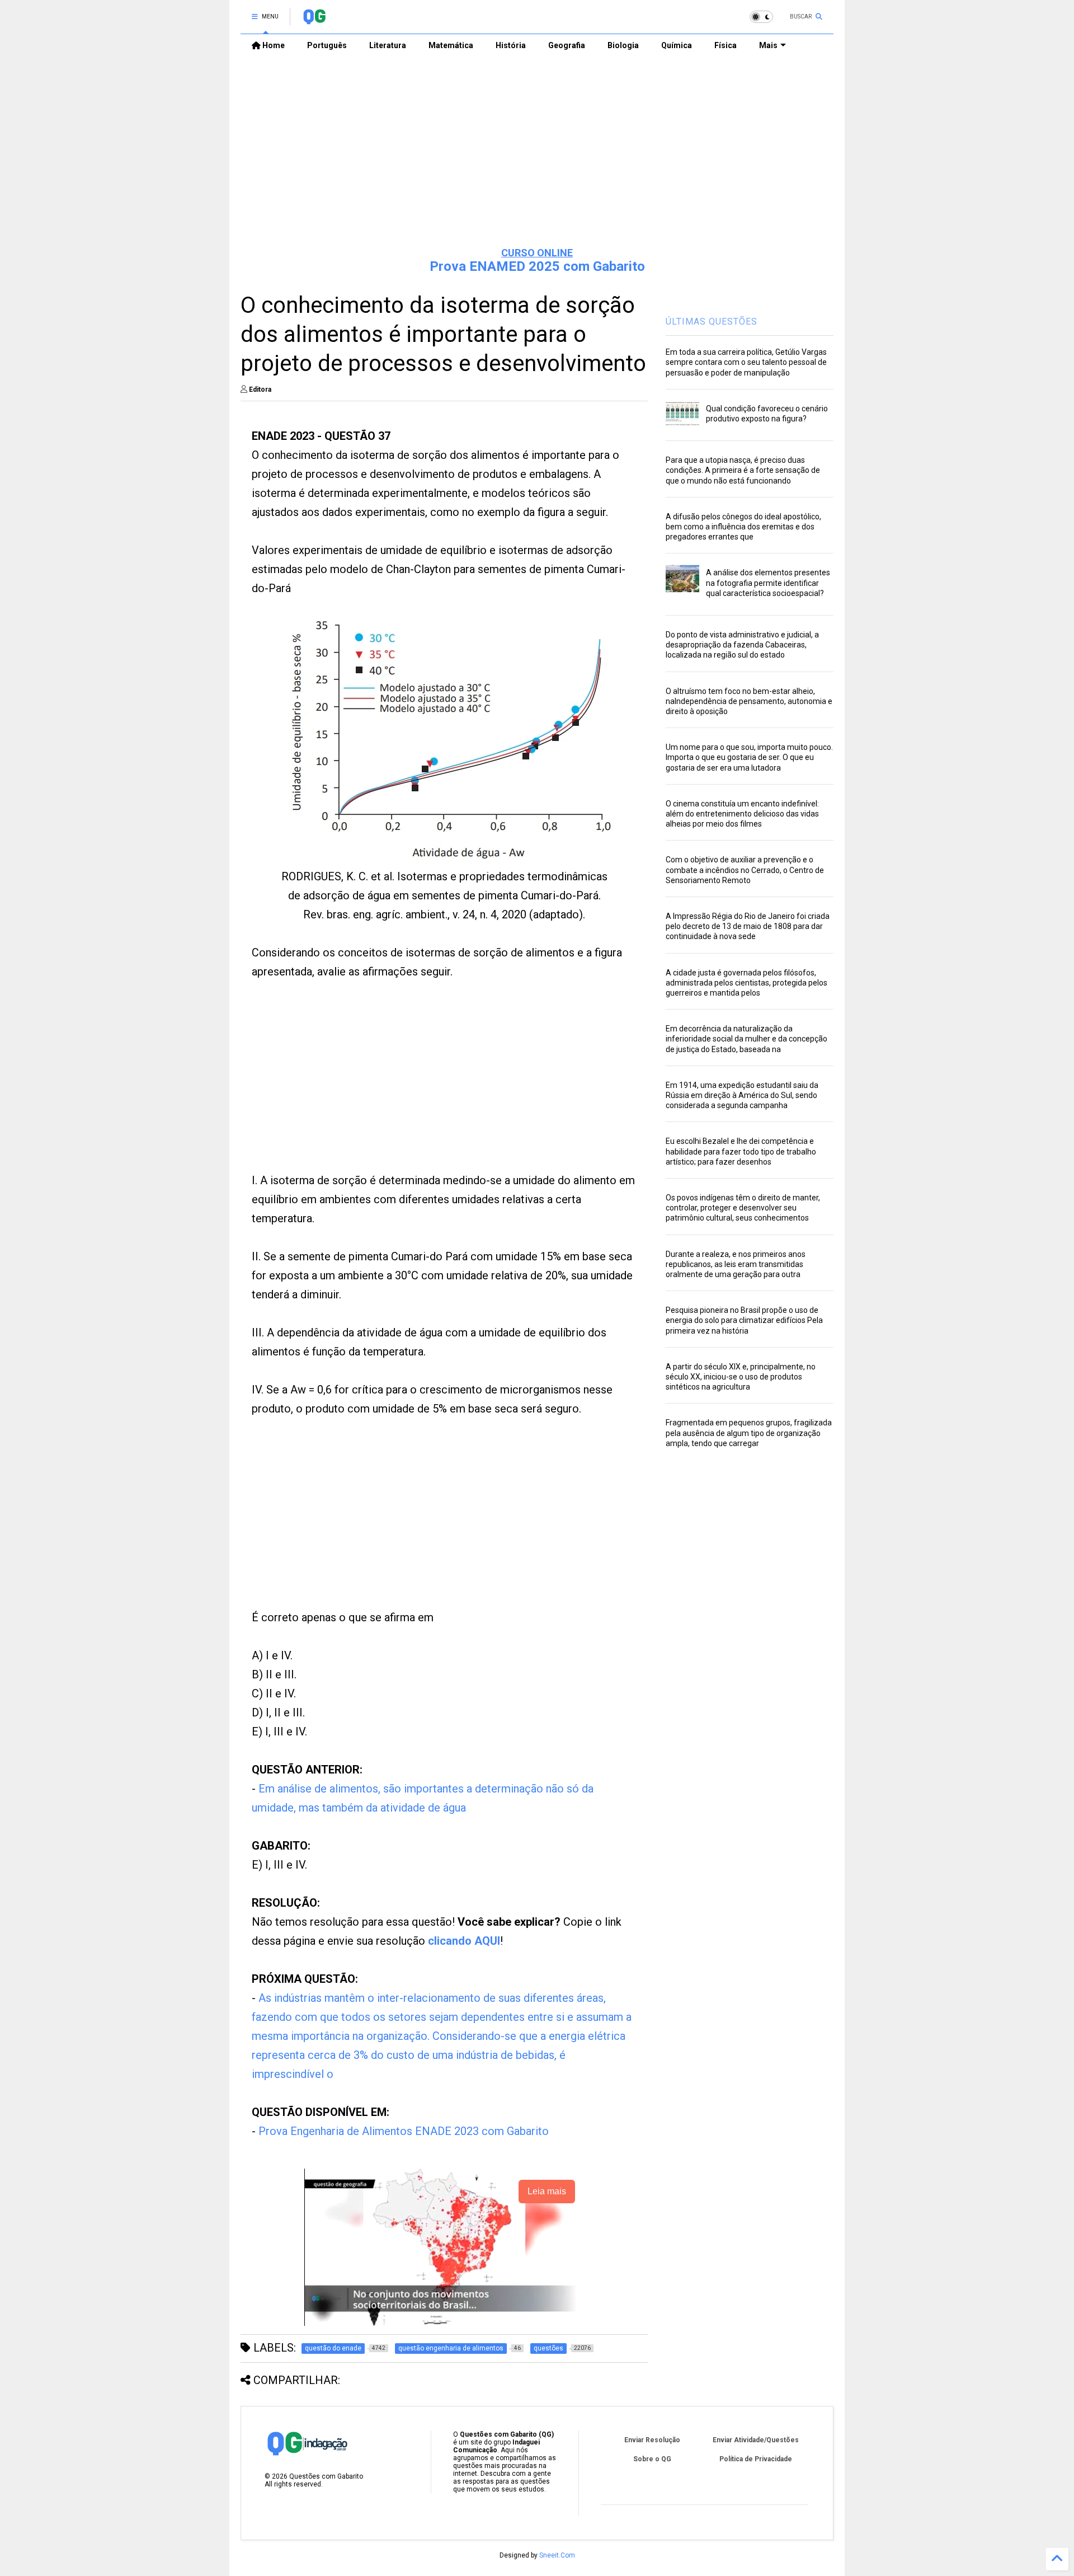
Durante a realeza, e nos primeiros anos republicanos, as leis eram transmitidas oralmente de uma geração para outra (736, 1264)
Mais (768, 45)
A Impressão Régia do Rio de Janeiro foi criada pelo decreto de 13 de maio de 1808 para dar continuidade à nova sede (748, 926)
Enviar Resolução (652, 2440)
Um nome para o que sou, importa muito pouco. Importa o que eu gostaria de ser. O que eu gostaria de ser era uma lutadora (749, 757)
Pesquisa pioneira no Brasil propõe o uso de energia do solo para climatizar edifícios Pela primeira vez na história (744, 1320)
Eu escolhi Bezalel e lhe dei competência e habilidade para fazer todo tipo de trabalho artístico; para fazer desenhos (741, 1151)
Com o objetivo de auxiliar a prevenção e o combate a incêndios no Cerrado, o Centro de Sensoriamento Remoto (745, 870)
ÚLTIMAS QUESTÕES (712, 322)
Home (273, 45)
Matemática (451, 45)
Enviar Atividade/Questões (756, 2440)
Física (726, 45)
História (511, 45)
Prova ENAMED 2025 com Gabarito (537, 266)
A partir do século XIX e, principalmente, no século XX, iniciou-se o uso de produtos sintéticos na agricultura (741, 1377)
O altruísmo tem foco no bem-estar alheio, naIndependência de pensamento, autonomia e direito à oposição (749, 701)
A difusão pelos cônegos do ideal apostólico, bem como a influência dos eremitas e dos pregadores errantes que (743, 527)
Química (677, 45)
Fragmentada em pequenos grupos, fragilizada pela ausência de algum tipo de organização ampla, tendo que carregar (749, 1433)
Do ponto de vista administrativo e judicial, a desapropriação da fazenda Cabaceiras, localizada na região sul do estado (742, 645)
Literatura (388, 45)
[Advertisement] (537, 152)
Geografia (567, 45)
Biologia (623, 45)
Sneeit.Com (557, 2555)
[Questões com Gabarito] (314, 20)
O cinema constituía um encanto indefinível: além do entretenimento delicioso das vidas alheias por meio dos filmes (742, 814)
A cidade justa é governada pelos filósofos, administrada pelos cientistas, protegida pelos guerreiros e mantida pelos (746, 983)
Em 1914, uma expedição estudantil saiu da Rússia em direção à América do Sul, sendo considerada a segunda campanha (742, 1095)
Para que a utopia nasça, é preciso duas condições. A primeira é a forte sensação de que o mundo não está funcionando (743, 470)
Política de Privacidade (756, 2459)
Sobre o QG (652, 2459)
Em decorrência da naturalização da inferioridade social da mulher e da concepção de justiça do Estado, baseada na (746, 1039)
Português (327, 45)
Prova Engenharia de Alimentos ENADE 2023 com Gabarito (404, 2131)
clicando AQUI (464, 1941)
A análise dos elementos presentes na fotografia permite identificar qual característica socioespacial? (768, 583)
